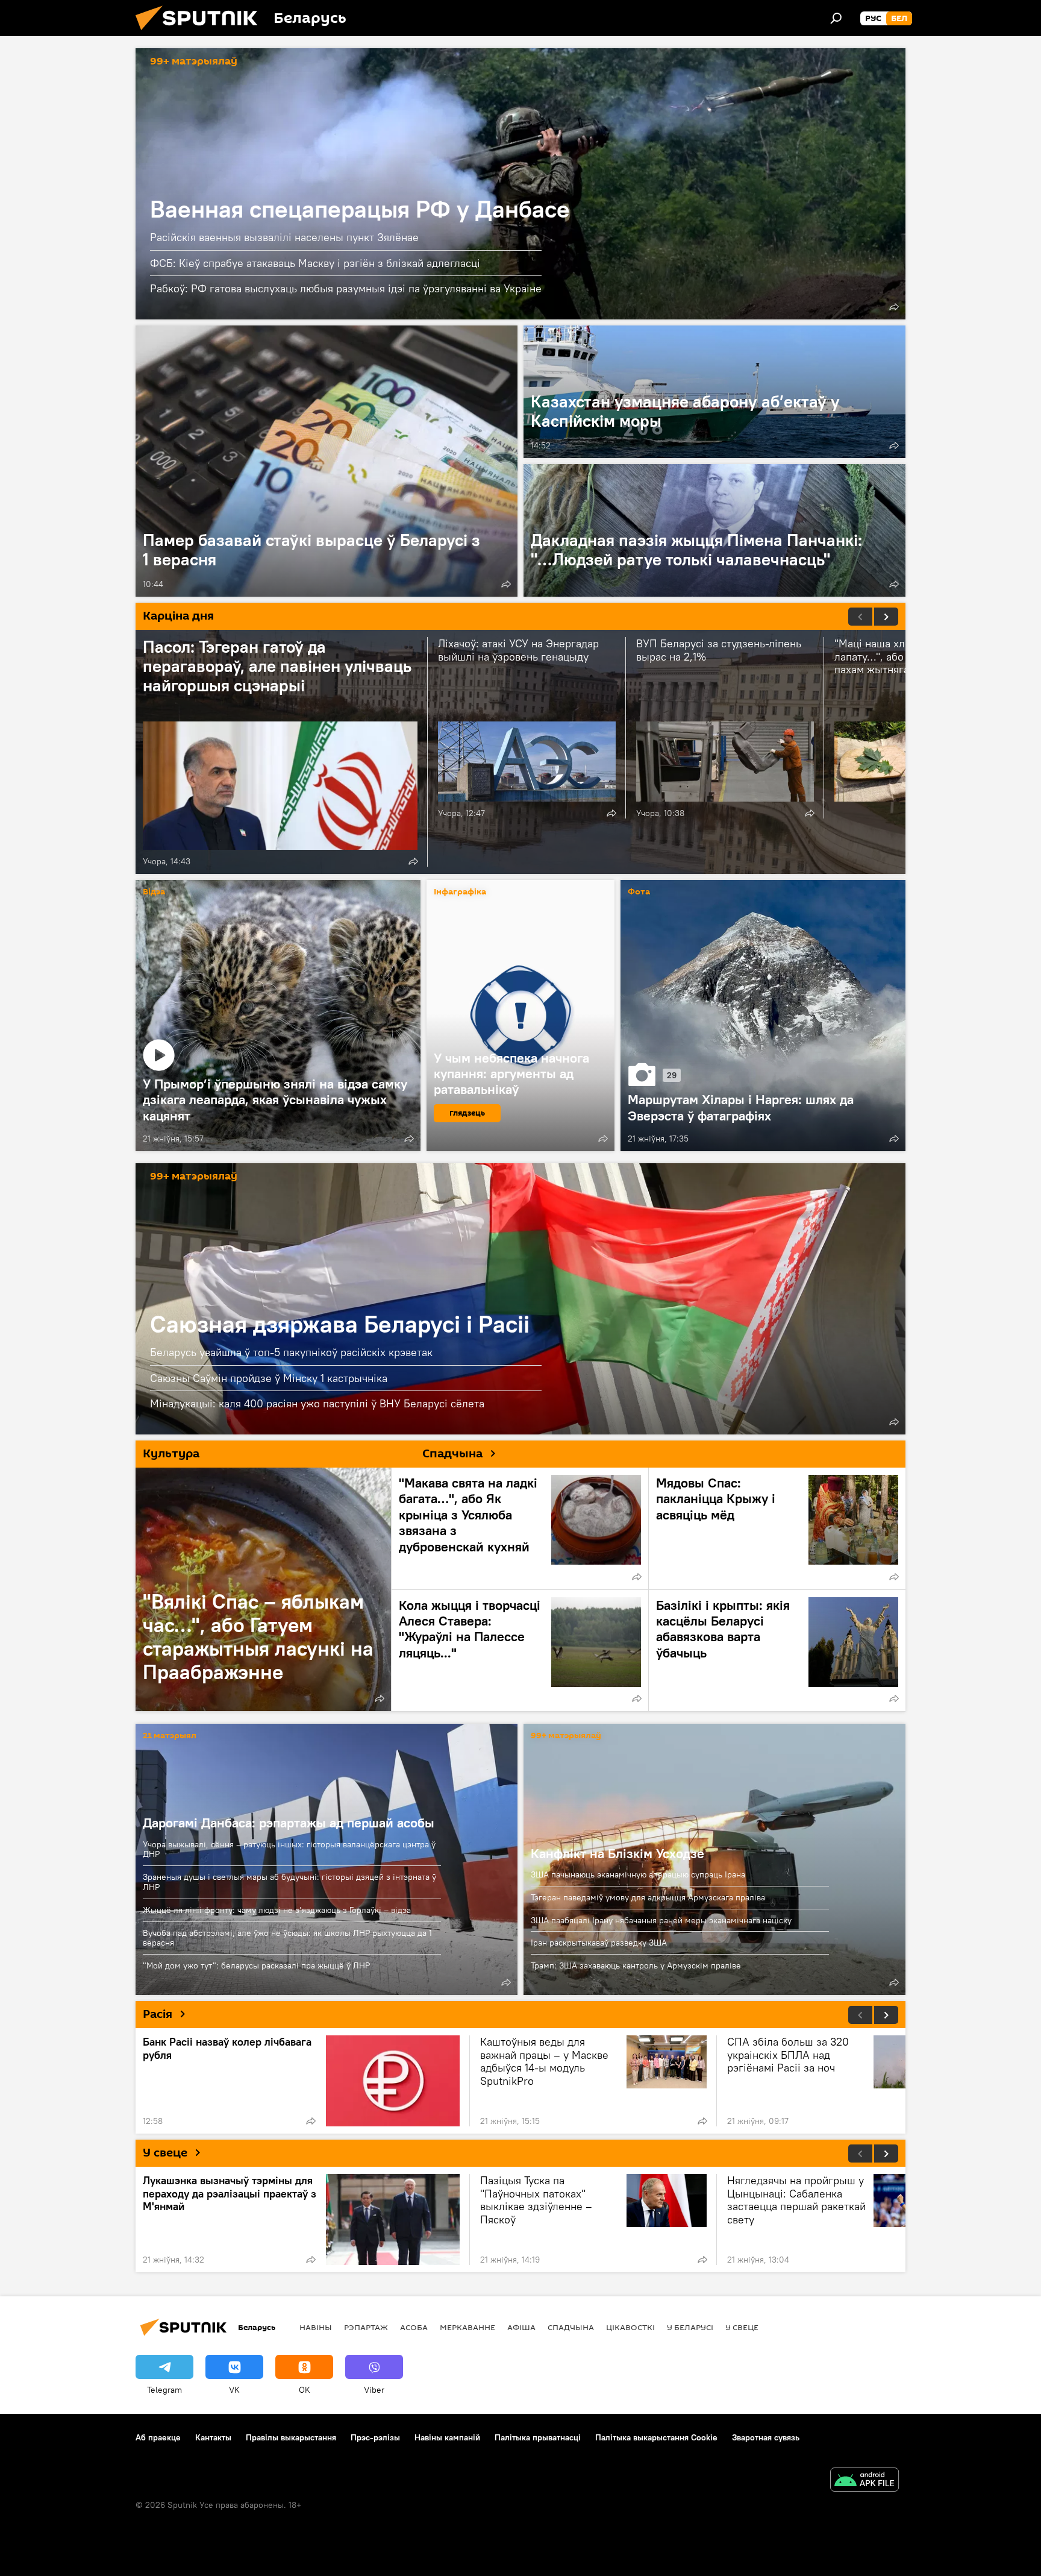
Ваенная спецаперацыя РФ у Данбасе (520, 184)
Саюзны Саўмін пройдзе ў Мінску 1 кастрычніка (269, 1378)
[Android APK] (864, 2481)
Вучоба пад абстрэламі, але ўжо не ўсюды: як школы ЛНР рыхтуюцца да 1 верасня (287, 1938)
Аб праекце (158, 2437)
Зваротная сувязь (766, 2437)
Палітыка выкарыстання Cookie (656, 2437)
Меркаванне (467, 2327)
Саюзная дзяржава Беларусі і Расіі (520, 1299)
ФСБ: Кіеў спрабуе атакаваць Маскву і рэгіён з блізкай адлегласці (315, 263)
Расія (158, 2014)
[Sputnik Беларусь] (201, 33)
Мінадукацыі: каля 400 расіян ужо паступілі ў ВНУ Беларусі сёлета (317, 1403)
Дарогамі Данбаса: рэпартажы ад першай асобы (289, 1823)
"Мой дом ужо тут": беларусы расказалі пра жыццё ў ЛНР (256, 1965)
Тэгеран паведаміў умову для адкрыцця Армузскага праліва (648, 1897)
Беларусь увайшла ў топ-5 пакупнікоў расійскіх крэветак (291, 1352)
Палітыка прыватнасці (538, 2437)
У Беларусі (690, 2327)
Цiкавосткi (630, 2327)
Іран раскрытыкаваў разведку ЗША (599, 1943)
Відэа (154, 892)
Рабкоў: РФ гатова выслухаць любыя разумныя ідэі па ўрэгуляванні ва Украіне (346, 288)
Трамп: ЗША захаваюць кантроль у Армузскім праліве (636, 1965)
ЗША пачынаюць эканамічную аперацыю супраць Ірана (638, 1874)
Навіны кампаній (447, 2437)
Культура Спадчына (313, 1454)
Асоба (414, 2327)
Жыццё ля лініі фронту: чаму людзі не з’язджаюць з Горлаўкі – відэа (277, 1910)
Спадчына (571, 2327)
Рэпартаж (366, 2327)
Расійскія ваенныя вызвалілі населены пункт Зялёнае (284, 237)
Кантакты (213, 2437)
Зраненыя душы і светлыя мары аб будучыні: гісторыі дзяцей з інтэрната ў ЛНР (289, 1882)
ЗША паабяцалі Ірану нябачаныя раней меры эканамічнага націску (661, 1920)
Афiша (521, 2327)
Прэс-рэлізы (375, 2437)
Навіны (316, 2327)
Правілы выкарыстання (291, 2437)
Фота (639, 892)
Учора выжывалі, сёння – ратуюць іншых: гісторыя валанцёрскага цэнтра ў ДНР (289, 1849)
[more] (894, 307)
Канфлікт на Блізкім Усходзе (617, 1853)
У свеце (165, 2153)
